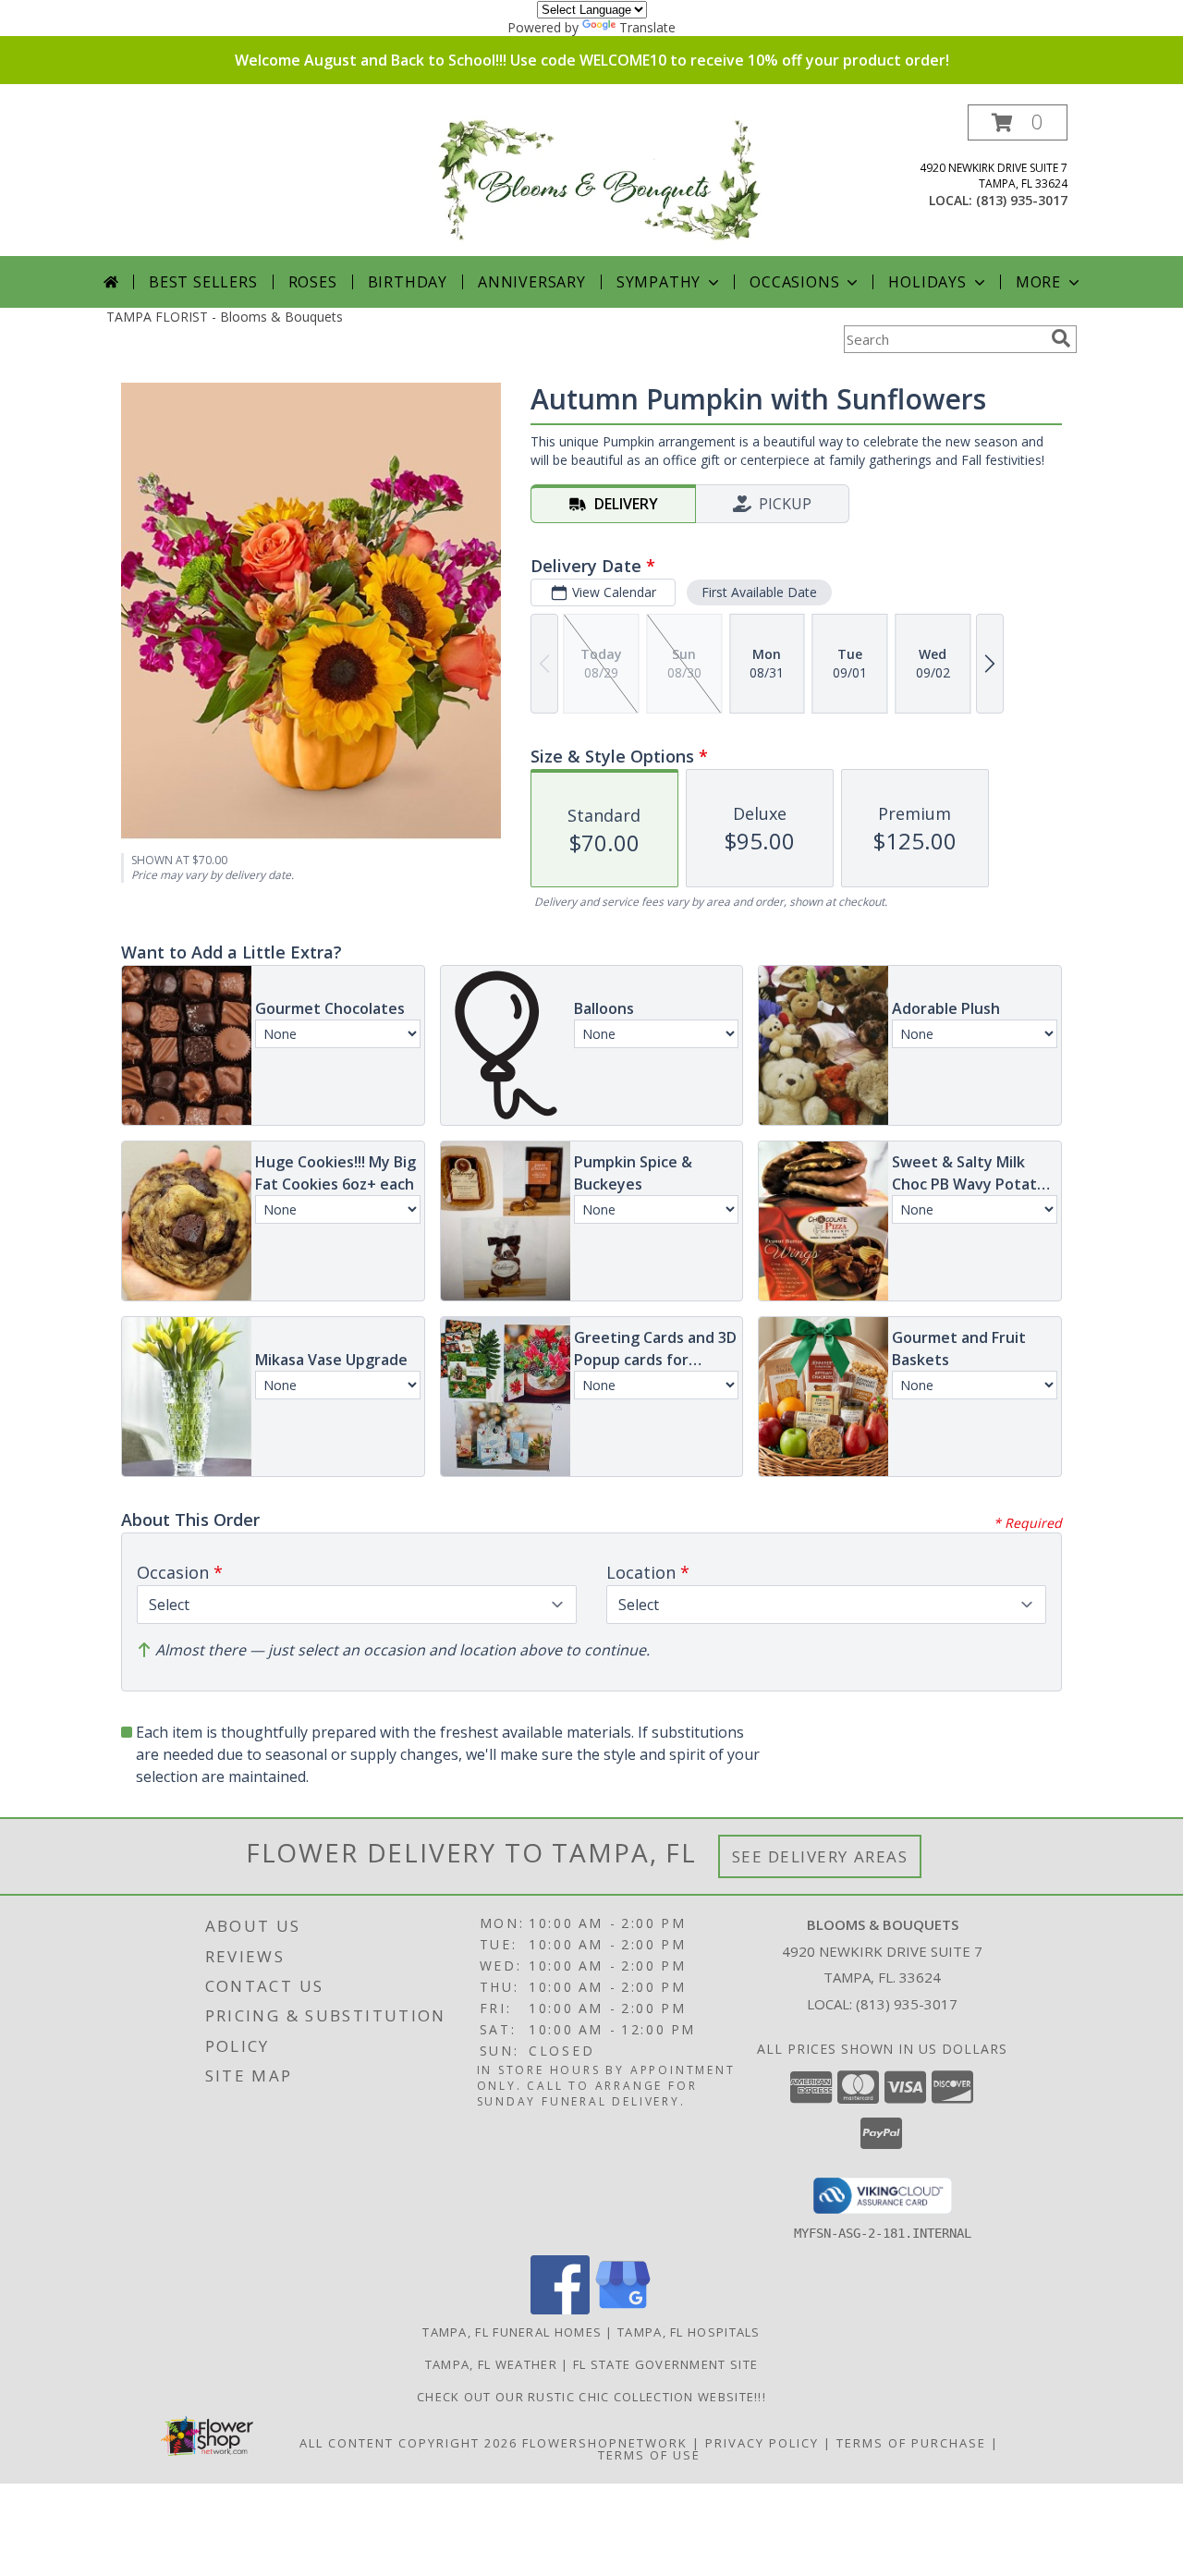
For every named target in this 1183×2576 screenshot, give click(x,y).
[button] (1018, 122)
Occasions (794, 282)
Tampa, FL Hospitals (689, 2332)
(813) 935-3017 (1022, 200)
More (1038, 282)
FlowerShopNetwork (605, 2443)
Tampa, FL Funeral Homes (512, 2332)
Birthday (408, 282)
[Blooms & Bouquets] (598, 180)
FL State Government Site (665, 2364)
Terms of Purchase (911, 2443)
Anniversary (532, 282)
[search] (1061, 338)
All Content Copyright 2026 (409, 2443)
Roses (313, 282)
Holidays (927, 282)
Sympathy (659, 282)
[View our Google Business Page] (623, 2309)
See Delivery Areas (820, 1856)
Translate (647, 27)
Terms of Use (649, 2455)
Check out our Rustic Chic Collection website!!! (591, 2397)
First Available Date (759, 592)
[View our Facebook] (560, 2309)
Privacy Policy (762, 2443)
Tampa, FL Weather (491, 2364)
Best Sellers (203, 282)
